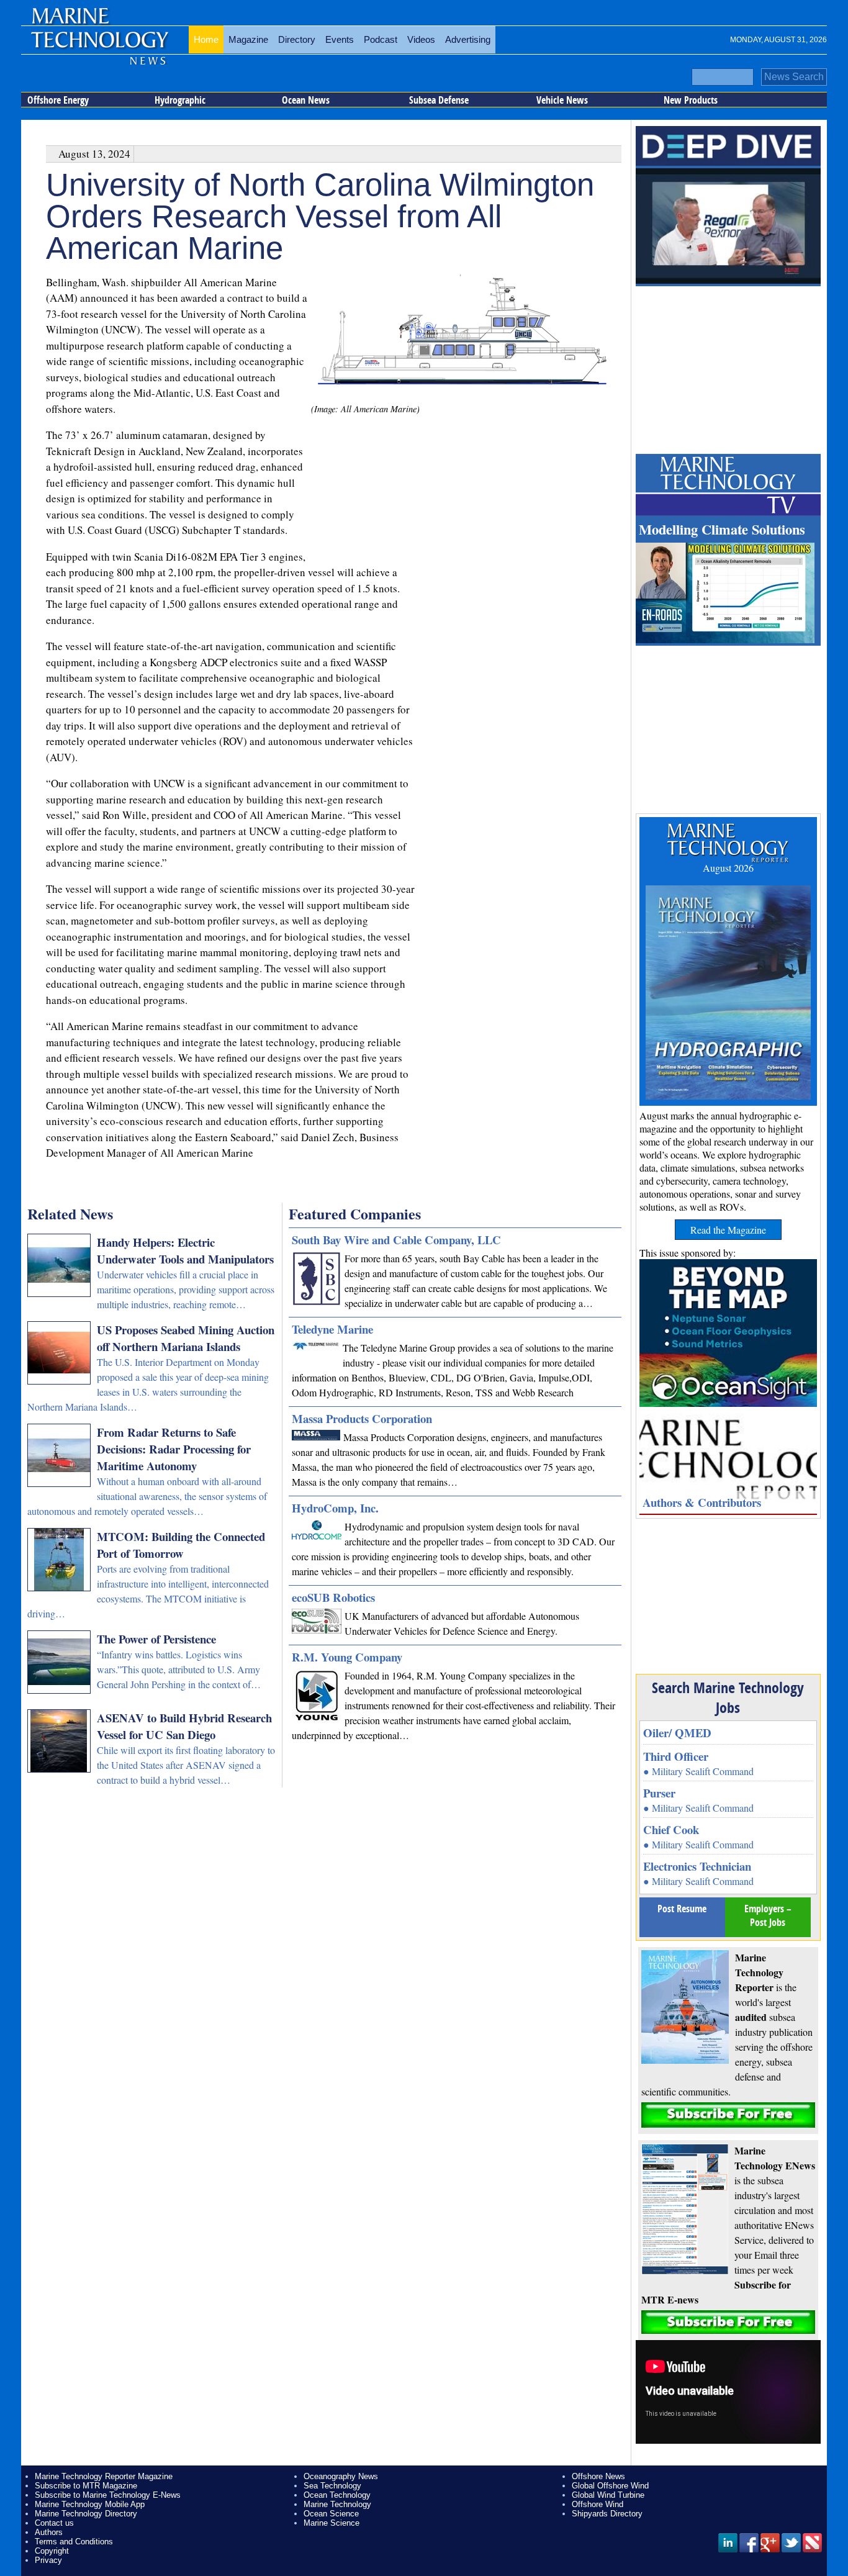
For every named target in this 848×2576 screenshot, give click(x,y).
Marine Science (332, 2523)
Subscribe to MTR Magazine (86, 2486)
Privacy (48, 2560)
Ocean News (306, 100)
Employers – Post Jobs (768, 1915)
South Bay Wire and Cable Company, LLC (396, 1240)
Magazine (248, 39)
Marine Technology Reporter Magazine (104, 2476)
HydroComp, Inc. (335, 1508)
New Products (691, 100)
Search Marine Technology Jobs (728, 1697)
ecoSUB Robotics (333, 1597)
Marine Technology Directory (86, 2514)
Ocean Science (331, 2514)
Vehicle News (562, 100)
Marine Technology (337, 2504)
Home (206, 39)
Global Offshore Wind (610, 2486)
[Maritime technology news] (99, 47)
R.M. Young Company (347, 1657)
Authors (49, 2532)
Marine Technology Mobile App (90, 2504)
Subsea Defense (439, 100)
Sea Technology (332, 2486)
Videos (421, 39)
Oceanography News (341, 2476)
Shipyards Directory (607, 2514)
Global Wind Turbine (608, 2495)
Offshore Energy (58, 100)
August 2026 (728, 868)
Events (340, 39)
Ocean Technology (337, 2495)
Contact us (54, 2523)
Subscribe (728, 2115)
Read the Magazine (728, 1230)
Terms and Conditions (74, 2542)
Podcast (381, 39)
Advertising (468, 39)
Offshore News (598, 2476)
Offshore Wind (598, 2504)
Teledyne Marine (332, 1329)
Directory (297, 39)
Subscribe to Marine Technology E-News (108, 2495)
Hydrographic (180, 100)
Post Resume (682, 1909)
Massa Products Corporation (362, 1418)
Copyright (52, 2551)
